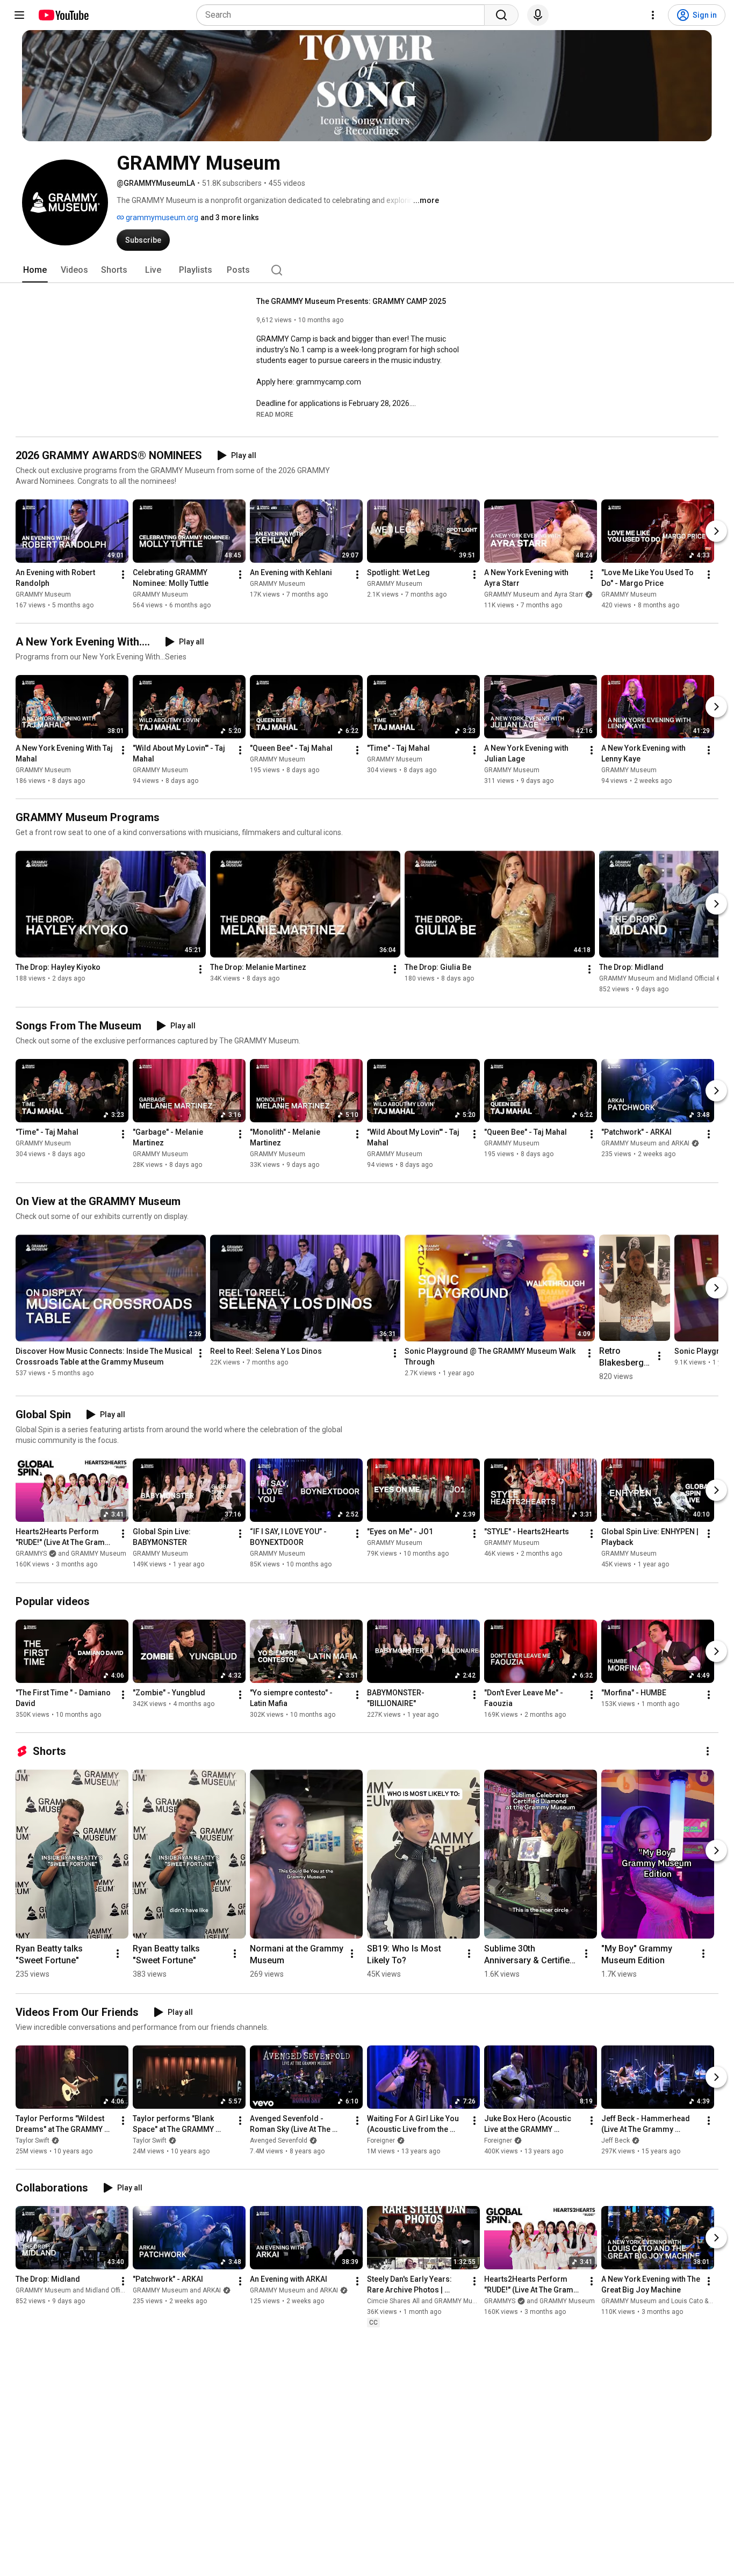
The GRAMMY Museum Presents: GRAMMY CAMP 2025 (351, 301)
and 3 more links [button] (230, 217)
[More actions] (123, 575)
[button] (275, 414)
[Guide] (19, 15)
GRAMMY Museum (43, 594)
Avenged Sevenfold (279, 2140)
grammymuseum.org (161, 217)
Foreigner (381, 2140)
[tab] (35, 270)
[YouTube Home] (63, 15)
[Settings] (653, 15)
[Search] (501, 15)
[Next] (716, 531)
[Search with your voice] (538, 15)
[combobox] (344, 15)
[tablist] (367, 270)
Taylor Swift (33, 2140)
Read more (275, 415)
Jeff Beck (616, 2140)
